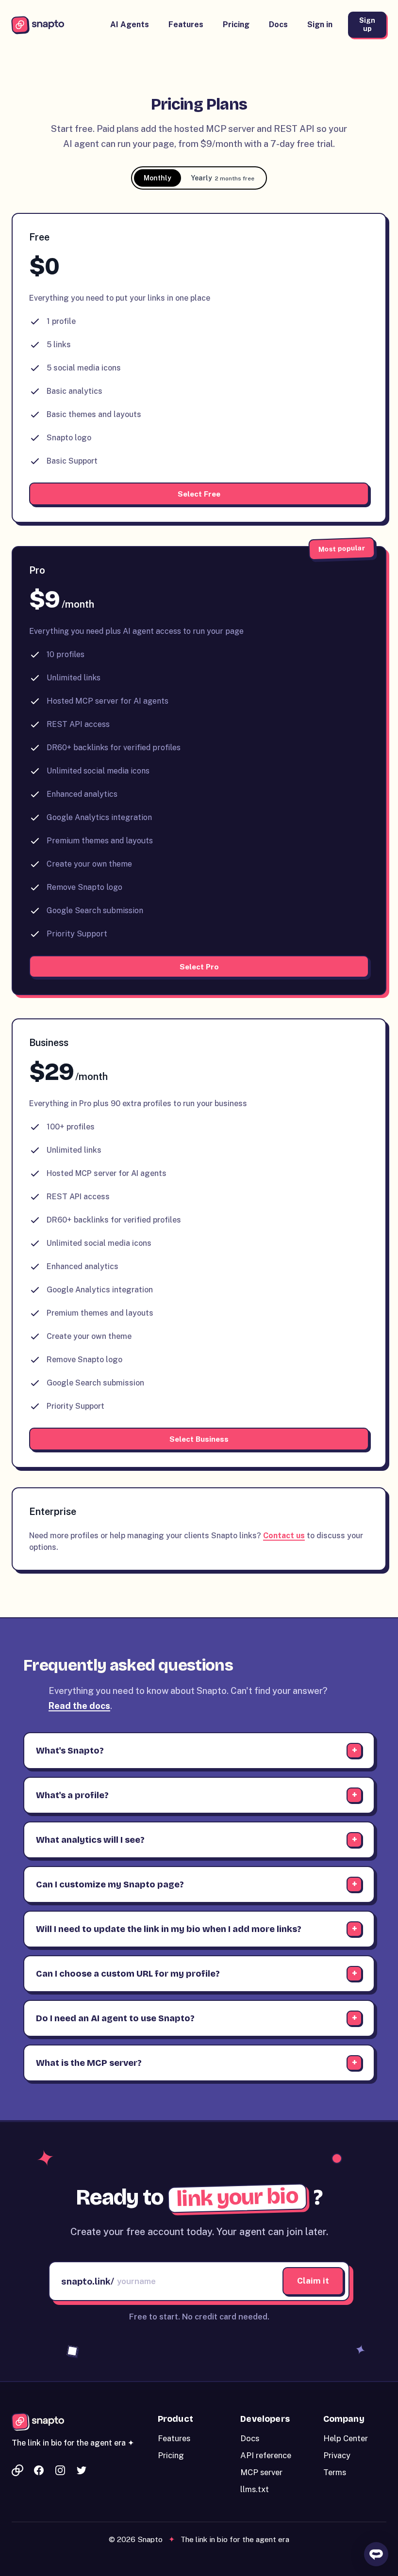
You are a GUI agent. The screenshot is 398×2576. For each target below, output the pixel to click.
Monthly (158, 178)
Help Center (346, 2438)
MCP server (261, 2472)
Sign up (367, 24)
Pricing (236, 24)
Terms (335, 2472)
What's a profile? (72, 1795)
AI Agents (130, 24)
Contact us (284, 1536)
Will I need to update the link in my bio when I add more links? (169, 1929)
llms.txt (255, 2489)
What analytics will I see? (90, 1840)
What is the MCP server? (89, 2063)
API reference (266, 2455)
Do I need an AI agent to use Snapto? (115, 2018)
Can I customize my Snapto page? (110, 1884)
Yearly (223, 178)
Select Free (199, 494)
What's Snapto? (70, 1751)
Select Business (199, 1439)
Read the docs (79, 1706)
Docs (278, 24)
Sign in (320, 24)
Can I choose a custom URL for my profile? (128, 1974)
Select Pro (199, 966)
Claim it (313, 2281)
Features (186, 24)
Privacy (337, 2455)
